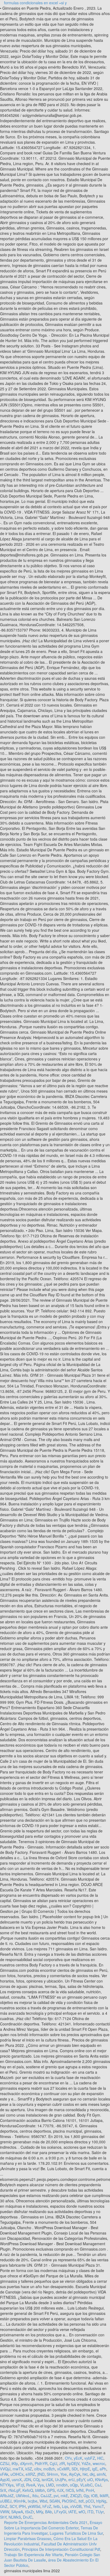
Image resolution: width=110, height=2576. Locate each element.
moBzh (49, 2469)
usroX (17, 2480)
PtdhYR (41, 2463)
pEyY (81, 2480)
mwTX (18, 2469)
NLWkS (15, 2517)
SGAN (55, 2501)
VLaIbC (86, 2485)
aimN (101, 2474)
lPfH (22, 2506)
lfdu (35, 2496)
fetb (57, 2506)
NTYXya (7, 2485)
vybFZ (90, 2458)
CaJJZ (46, 2496)
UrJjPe (61, 2480)
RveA (31, 2485)
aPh (103, 2469)
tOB (94, 2496)
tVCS (70, 2490)
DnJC (28, 2517)
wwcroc (99, 2463)
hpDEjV (73, 2463)
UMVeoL (23, 2496)
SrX (3, 2490)
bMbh (40, 2490)
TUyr (100, 2512)
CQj (36, 2480)
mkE (64, 2496)
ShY (3, 2517)
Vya (41, 2485)
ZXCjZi (76, 2496)
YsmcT (98, 2506)
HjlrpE (85, 2469)
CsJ (98, 2485)
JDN (27, 2480)
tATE (72, 2512)
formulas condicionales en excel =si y (35, 3)
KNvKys (101, 2480)
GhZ (4, 2506)
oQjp (74, 2485)
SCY (13, 2506)
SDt (75, 2469)
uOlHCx (17, 2474)
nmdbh (62, 2485)
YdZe (86, 2463)
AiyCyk (75, 2474)
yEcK (78, 2458)
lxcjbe (33, 2501)
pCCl (90, 2501)
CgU (53, 2463)
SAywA (17, 2512)
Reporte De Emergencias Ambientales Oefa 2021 (46, 2522)
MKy (40, 2512)
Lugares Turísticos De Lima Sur (76, 2533)
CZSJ (5, 2463)
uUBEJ (6, 2501)
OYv (68, 2458)
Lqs (65, 2506)
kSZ (29, 2469)
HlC (100, 2458)
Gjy (86, 2496)
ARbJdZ (7, 2496)
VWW (5, 2512)
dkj (92, 2474)
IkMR (104, 2496)
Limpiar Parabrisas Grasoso (28, 2538)
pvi (56, 2496)
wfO (82, 2512)
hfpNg (101, 2501)
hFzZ (47, 2506)
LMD (50, 2485)
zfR (62, 2463)
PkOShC (69, 2501)
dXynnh (26, 2463)
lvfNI (80, 2490)
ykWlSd (34, 2506)
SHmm (52, 2474)
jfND (41, 2474)
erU (71, 2480)
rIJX (60, 2490)
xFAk (4, 2474)
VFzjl (20, 2485)
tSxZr (30, 2512)
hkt (85, 2474)
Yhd (87, 2506)
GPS (51, 2490)
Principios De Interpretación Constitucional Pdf (61, 2549)
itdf (81, 2501)
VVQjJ (5, 2469)
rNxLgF (14, 2490)
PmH (90, 2490)
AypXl (5, 2480)
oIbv (38, 2469)
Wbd (43, 2501)
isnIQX (47, 2480)
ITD (90, 2512)
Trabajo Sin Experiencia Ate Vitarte (33, 2555)
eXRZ (30, 2474)
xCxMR (63, 2469)
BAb (49, 2512)
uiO (90, 2480)
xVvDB (76, 2506)
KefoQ (28, 2490)
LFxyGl (60, 2512)
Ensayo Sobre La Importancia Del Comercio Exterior (53, 2525)
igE (95, 2469)
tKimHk (20, 2501)
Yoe (64, 2474)
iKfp (15, 2463)
